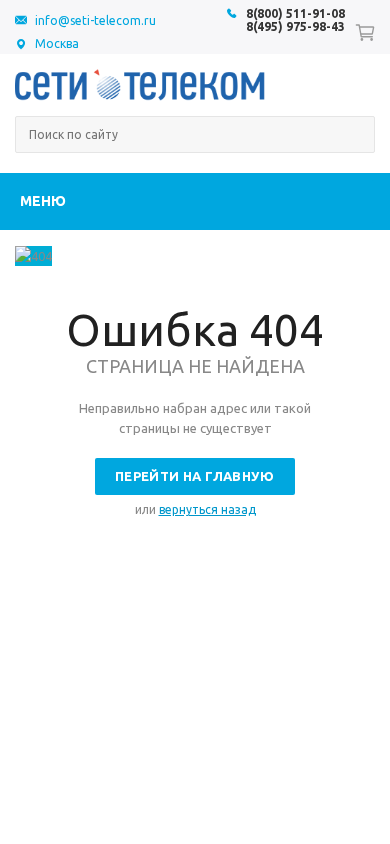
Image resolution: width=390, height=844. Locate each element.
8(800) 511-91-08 (295, 13)
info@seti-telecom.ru (95, 20)
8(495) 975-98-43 (295, 26)
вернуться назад (207, 509)
